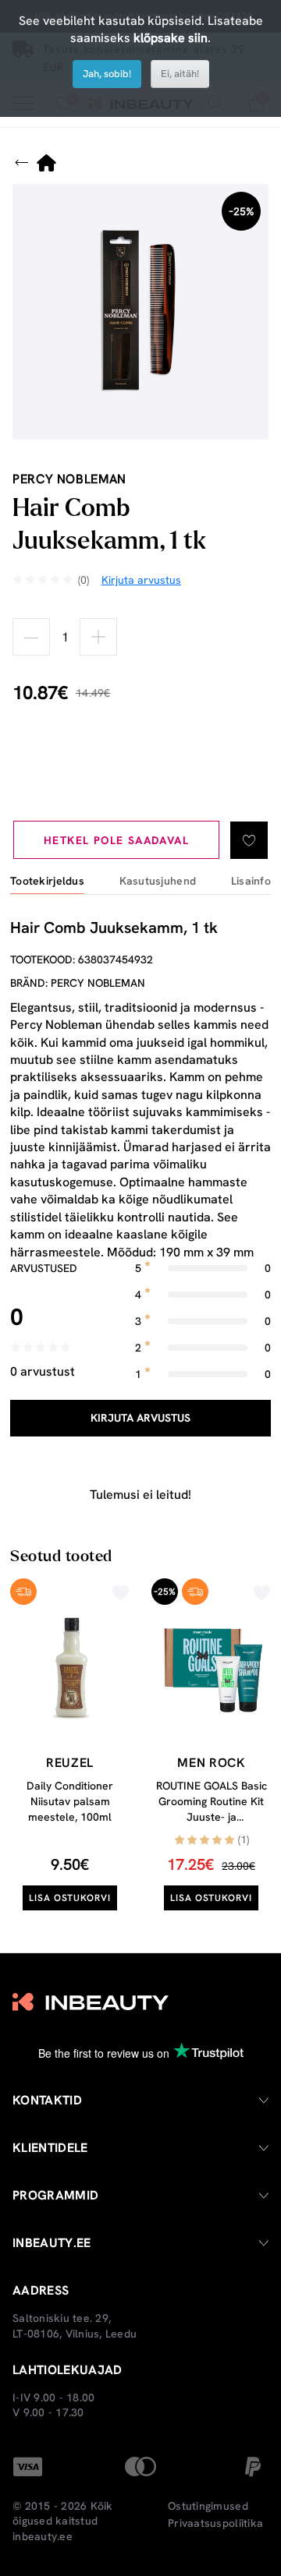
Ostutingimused (208, 2506)
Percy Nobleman (69, 479)
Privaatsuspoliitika (215, 2523)
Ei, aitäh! (180, 74)
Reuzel (70, 1763)
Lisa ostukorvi (70, 1898)
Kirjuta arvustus (140, 1418)
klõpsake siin (171, 38)
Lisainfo (251, 881)
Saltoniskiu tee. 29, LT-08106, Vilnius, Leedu (75, 2326)
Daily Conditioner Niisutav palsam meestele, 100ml (70, 1801)
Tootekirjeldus (47, 881)
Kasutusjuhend (158, 881)
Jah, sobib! (107, 74)
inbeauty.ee (43, 2536)
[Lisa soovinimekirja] (249, 840)
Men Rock (211, 1763)
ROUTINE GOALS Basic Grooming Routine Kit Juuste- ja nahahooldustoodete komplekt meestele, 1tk (211, 1816)
